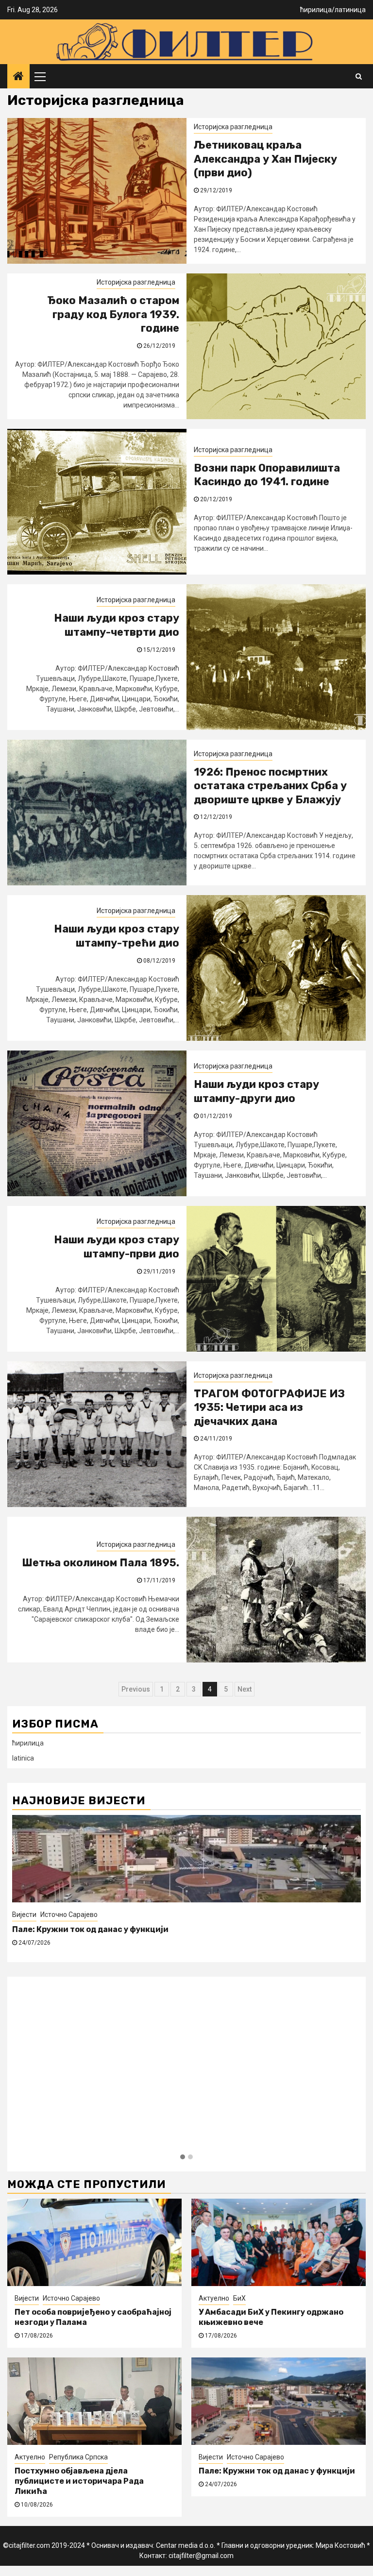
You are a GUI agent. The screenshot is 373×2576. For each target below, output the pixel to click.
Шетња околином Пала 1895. (101, 1563)
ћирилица (316, 10)
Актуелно (214, 2298)
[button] (183, 2157)
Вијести (24, 1915)
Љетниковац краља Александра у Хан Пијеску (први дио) (265, 159)
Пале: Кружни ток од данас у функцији (90, 1929)
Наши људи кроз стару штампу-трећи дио (117, 936)
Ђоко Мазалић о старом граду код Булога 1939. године (113, 314)
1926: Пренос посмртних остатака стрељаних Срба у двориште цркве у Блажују (270, 786)
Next (245, 1689)
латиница (350, 10)
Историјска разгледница (233, 127)
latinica (23, 1758)
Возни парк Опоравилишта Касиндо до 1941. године (267, 475)
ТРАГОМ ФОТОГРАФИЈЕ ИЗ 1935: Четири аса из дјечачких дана (269, 1407)
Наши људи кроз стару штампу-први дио (117, 1247)
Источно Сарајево (69, 1915)
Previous (136, 1689)
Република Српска (78, 2457)
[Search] (359, 76)
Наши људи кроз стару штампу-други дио (256, 1091)
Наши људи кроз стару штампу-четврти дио (117, 625)
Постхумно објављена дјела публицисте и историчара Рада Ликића (79, 2481)
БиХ (239, 2298)
